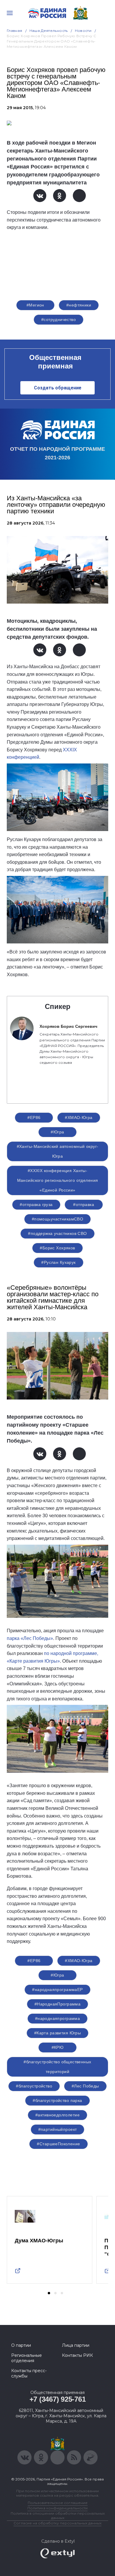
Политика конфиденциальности (57, 2508)
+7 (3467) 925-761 (58, 2399)
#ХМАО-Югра (79, 1117)
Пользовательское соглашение (58, 2503)
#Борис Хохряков (57, 1248)
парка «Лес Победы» (30, 1638)
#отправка (84, 1205)
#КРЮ (58, 2047)
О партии (21, 2345)
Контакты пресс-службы (29, 2373)
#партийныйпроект (58, 2129)
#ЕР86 (34, 1117)
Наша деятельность (49, 31)
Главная (15, 31)
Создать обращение (58, 388)
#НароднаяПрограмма (58, 2004)
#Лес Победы (85, 2086)
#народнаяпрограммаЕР (57, 1990)
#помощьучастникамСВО (57, 1219)
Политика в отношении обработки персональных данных (58, 2516)
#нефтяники (79, 305)
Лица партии (76, 2345)
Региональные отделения (27, 2358)
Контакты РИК (77, 2355)
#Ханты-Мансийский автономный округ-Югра (58, 1151)
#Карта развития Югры (57, 2033)
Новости (83, 31)
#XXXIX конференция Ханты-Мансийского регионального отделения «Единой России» (58, 1180)
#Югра (57, 1132)
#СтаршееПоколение (58, 2144)
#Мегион (35, 305)
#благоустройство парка (57, 2100)
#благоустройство (34, 2086)
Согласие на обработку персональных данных (57, 2523)
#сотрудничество (59, 319)
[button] (49, 2293)
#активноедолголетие (57, 2115)
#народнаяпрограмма (58, 2018)
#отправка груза (36, 1205)
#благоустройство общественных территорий (57, 2067)
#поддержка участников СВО (57, 1233)
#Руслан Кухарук (58, 1262)
